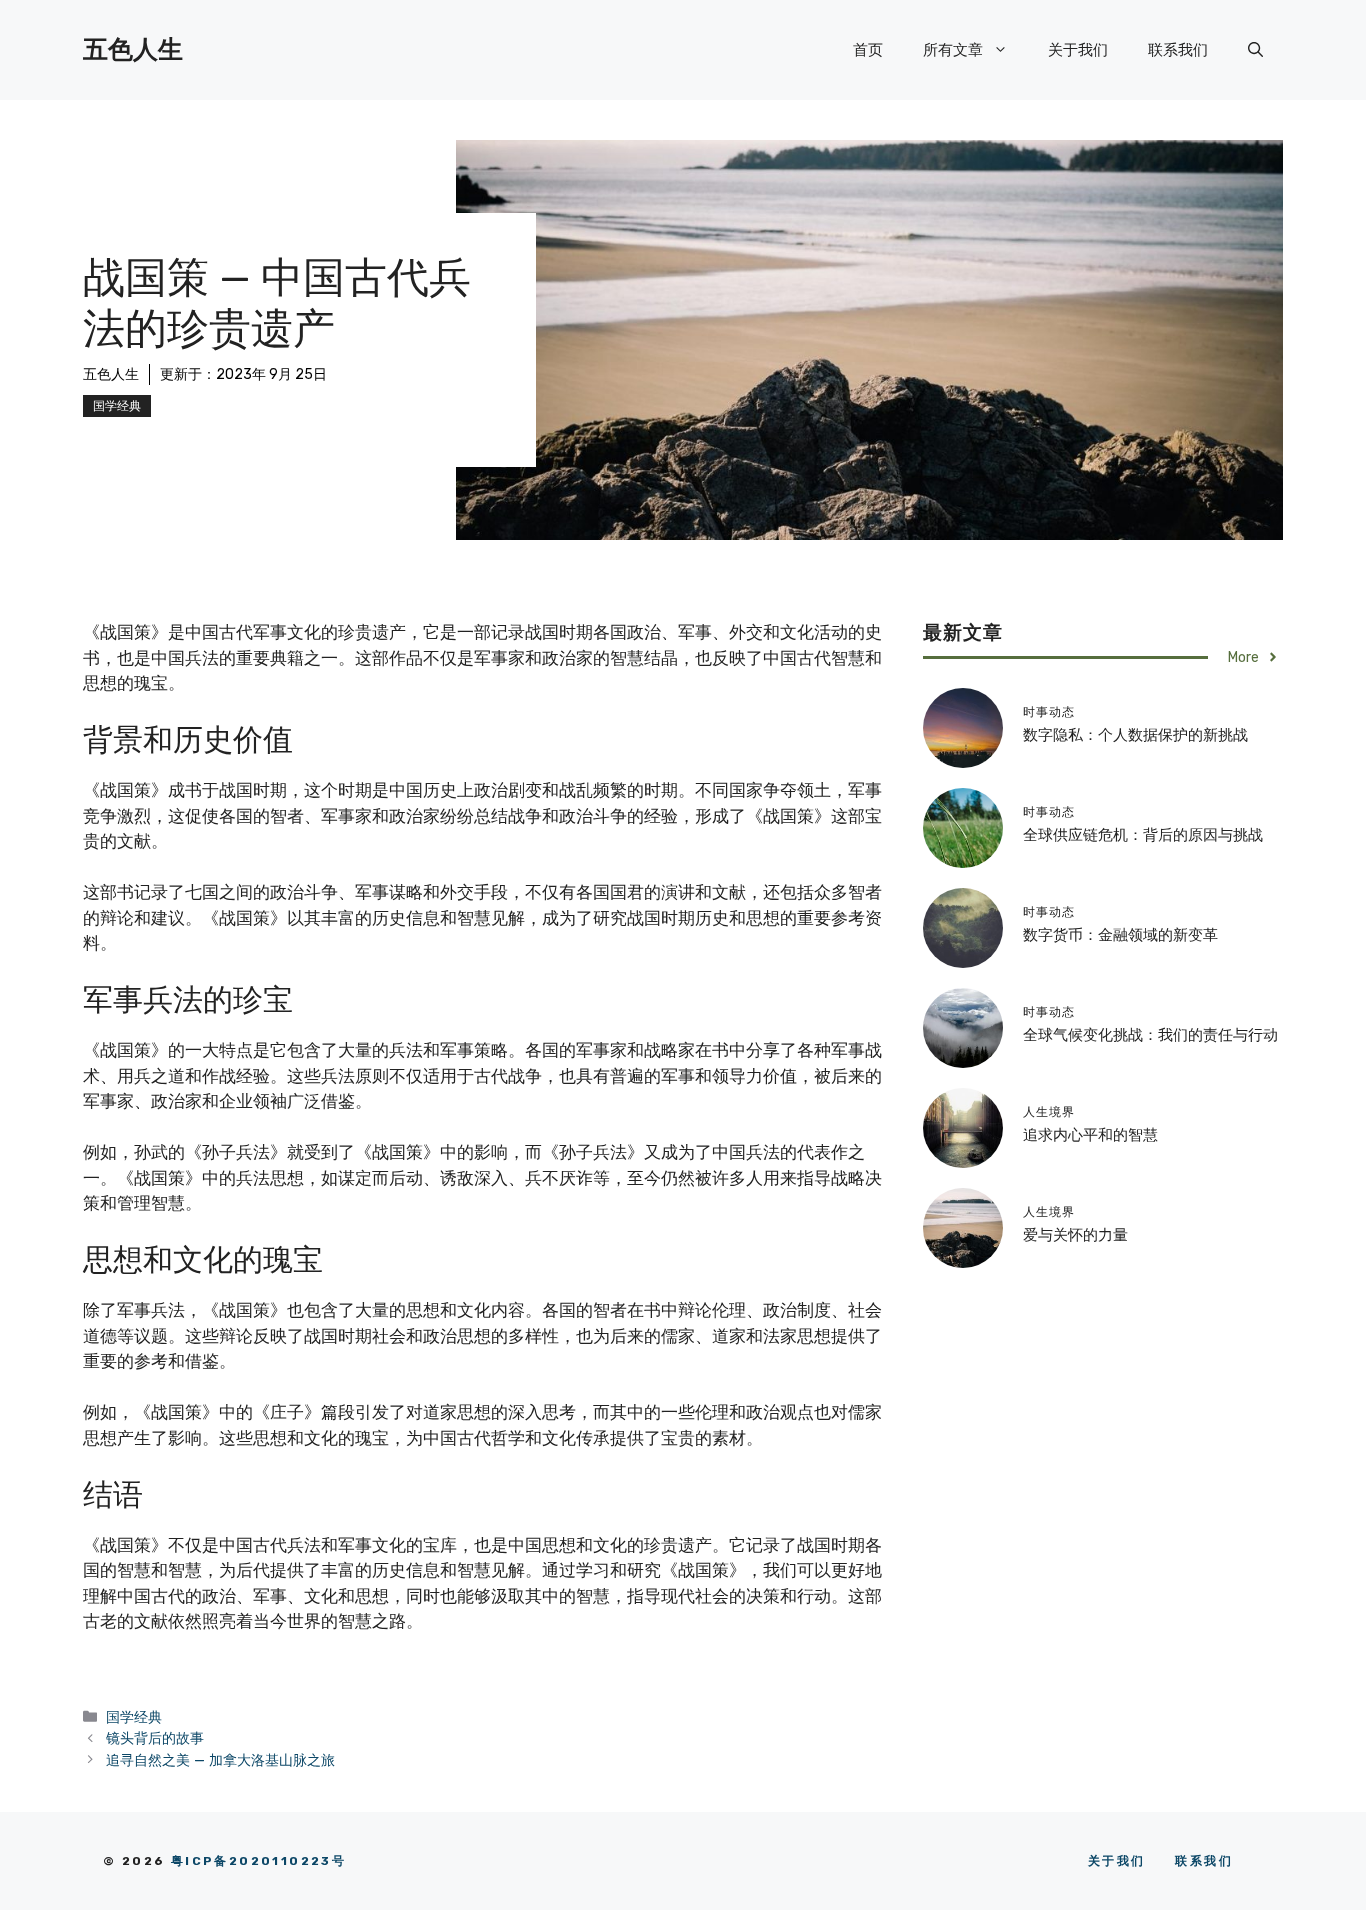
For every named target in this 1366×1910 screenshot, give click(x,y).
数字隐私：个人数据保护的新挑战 (1135, 735)
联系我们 (1178, 50)
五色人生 (133, 49)
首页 (868, 50)
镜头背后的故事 (155, 1738)
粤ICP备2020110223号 (258, 1861)
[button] (1255, 50)
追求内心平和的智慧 (1090, 1135)
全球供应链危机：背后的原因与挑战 (1143, 835)
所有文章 (953, 50)
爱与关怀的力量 (1075, 1235)
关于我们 (1078, 50)
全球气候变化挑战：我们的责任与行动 (1150, 1035)
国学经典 (117, 406)
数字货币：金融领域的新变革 (1120, 935)
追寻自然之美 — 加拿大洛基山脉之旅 (220, 1760)
